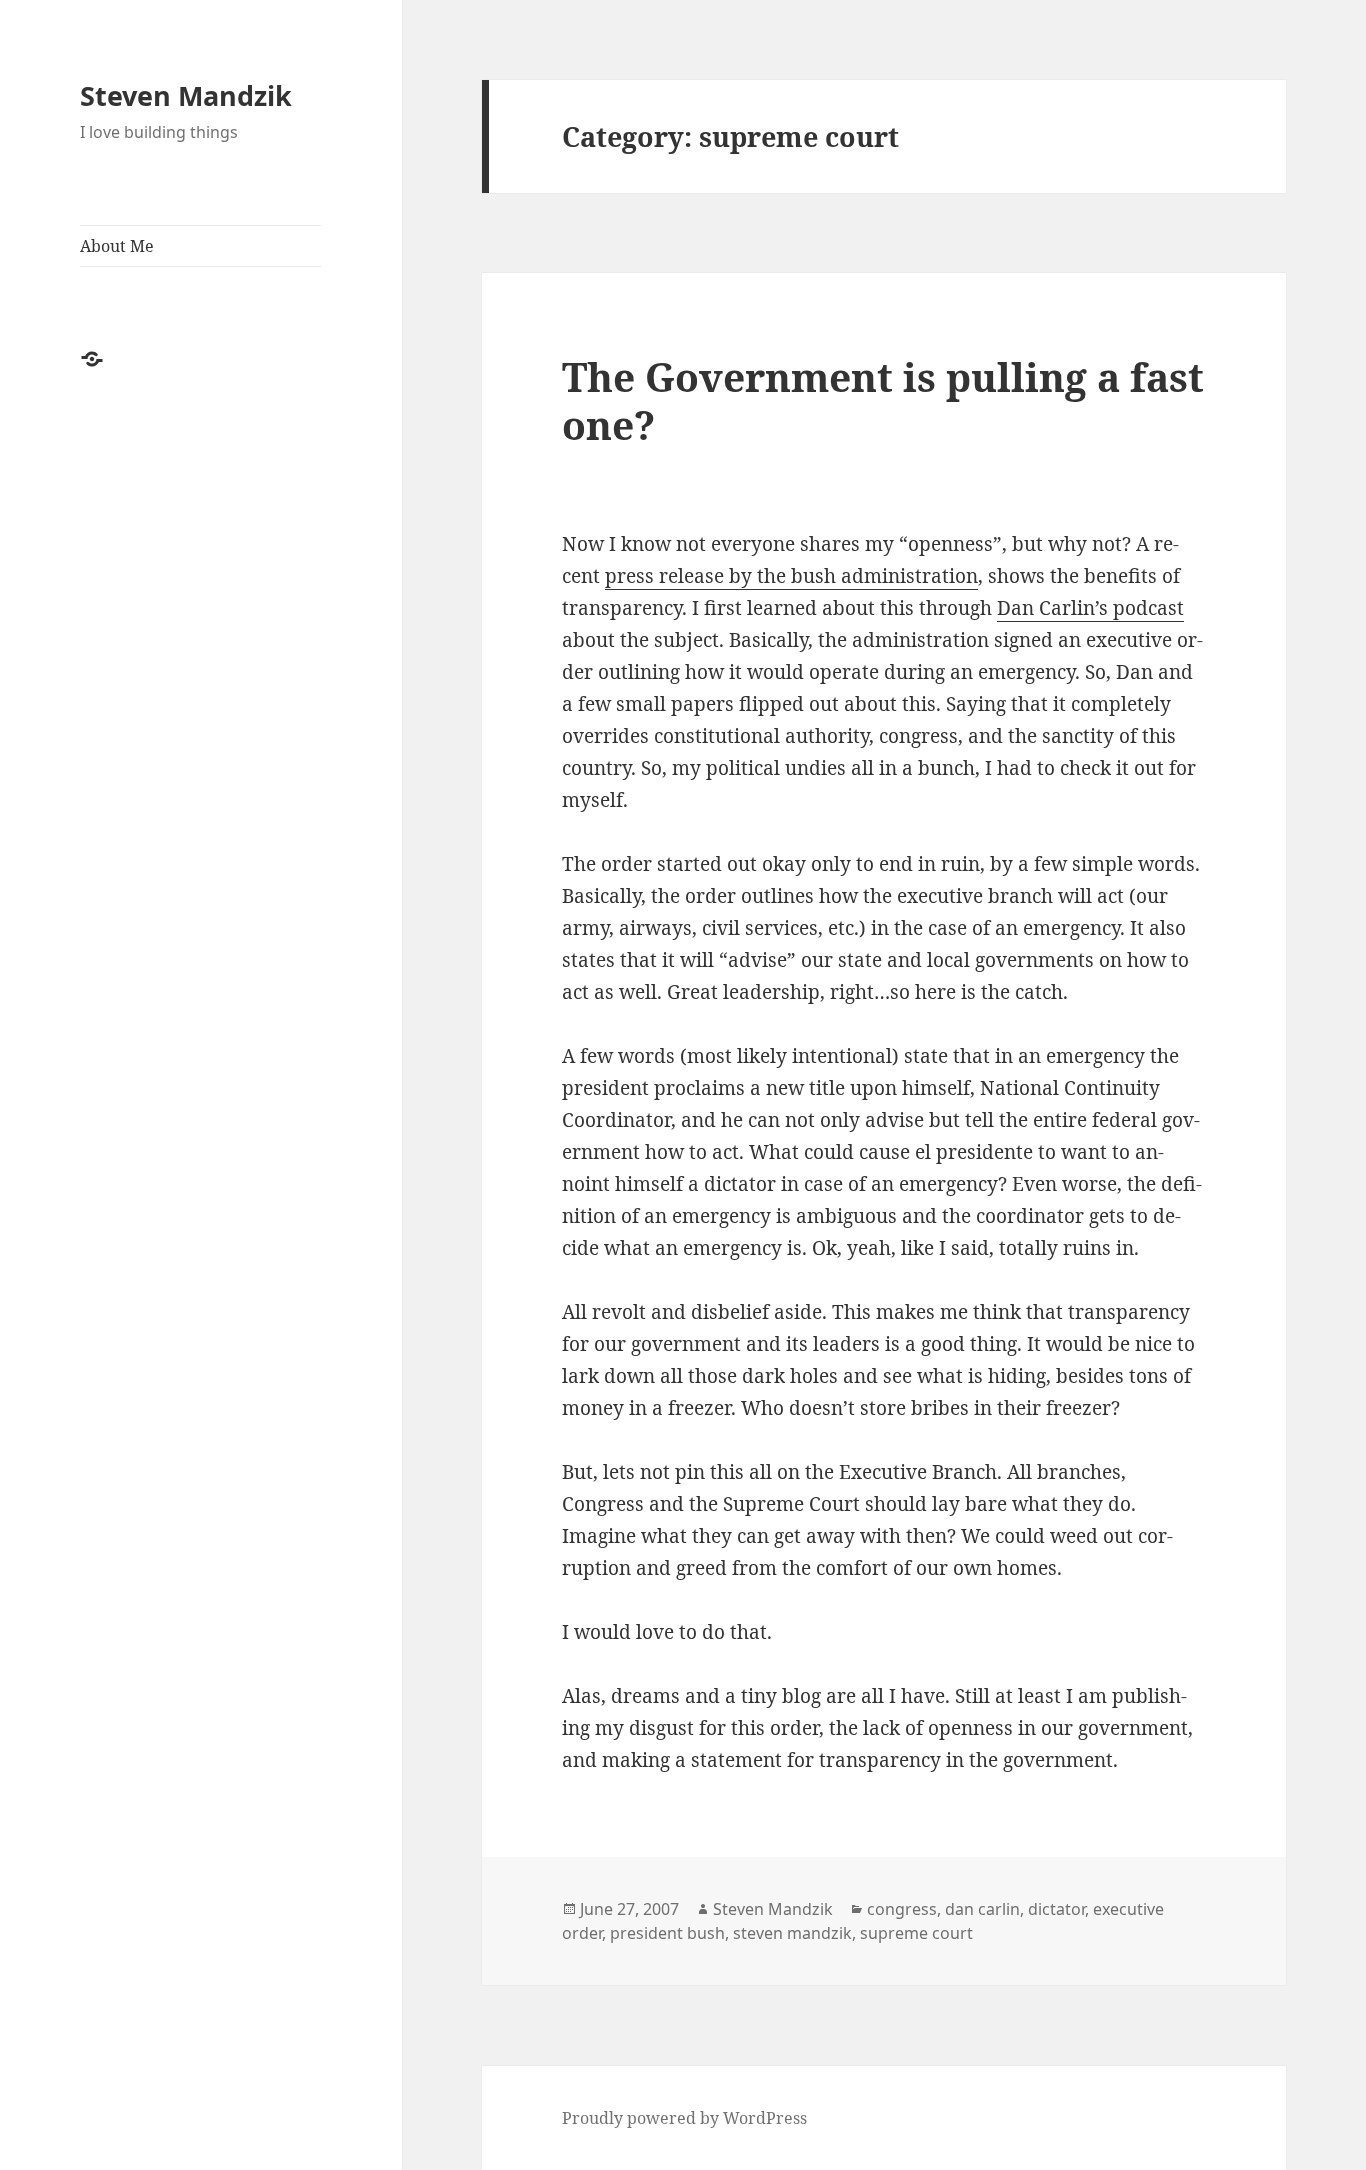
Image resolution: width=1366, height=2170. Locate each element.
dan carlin (982, 1909)
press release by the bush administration (791, 576)
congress (902, 1909)
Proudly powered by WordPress (684, 2118)
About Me (117, 246)
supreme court (916, 1933)
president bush (667, 1933)
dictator (1056, 1909)
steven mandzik (792, 1933)
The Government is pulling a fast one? (883, 400)
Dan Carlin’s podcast (1090, 608)
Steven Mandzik (186, 95)
